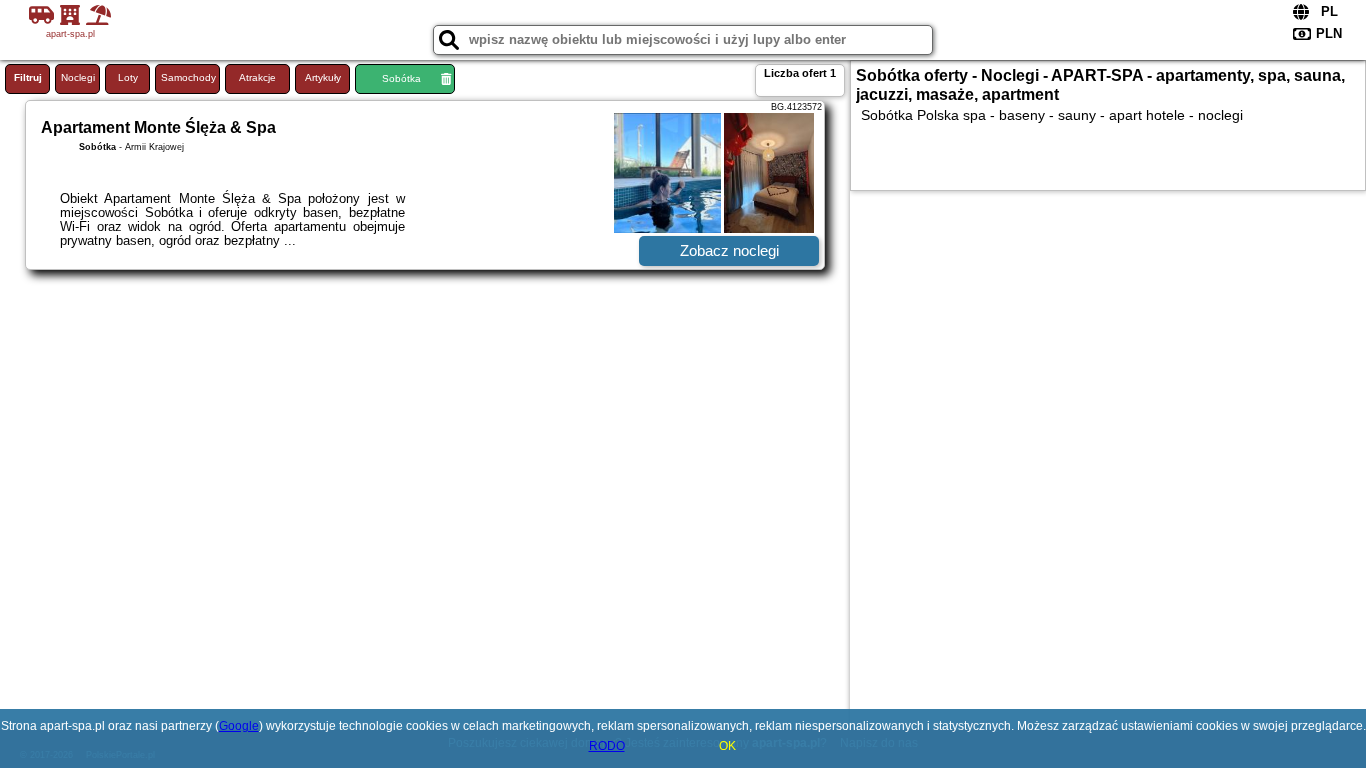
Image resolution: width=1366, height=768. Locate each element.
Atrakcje (257, 77)
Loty (128, 77)
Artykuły (323, 77)
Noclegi (78, 77)
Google (239, 726)
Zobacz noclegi (729, 250)
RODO (607, 746)
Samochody (188, 77)
